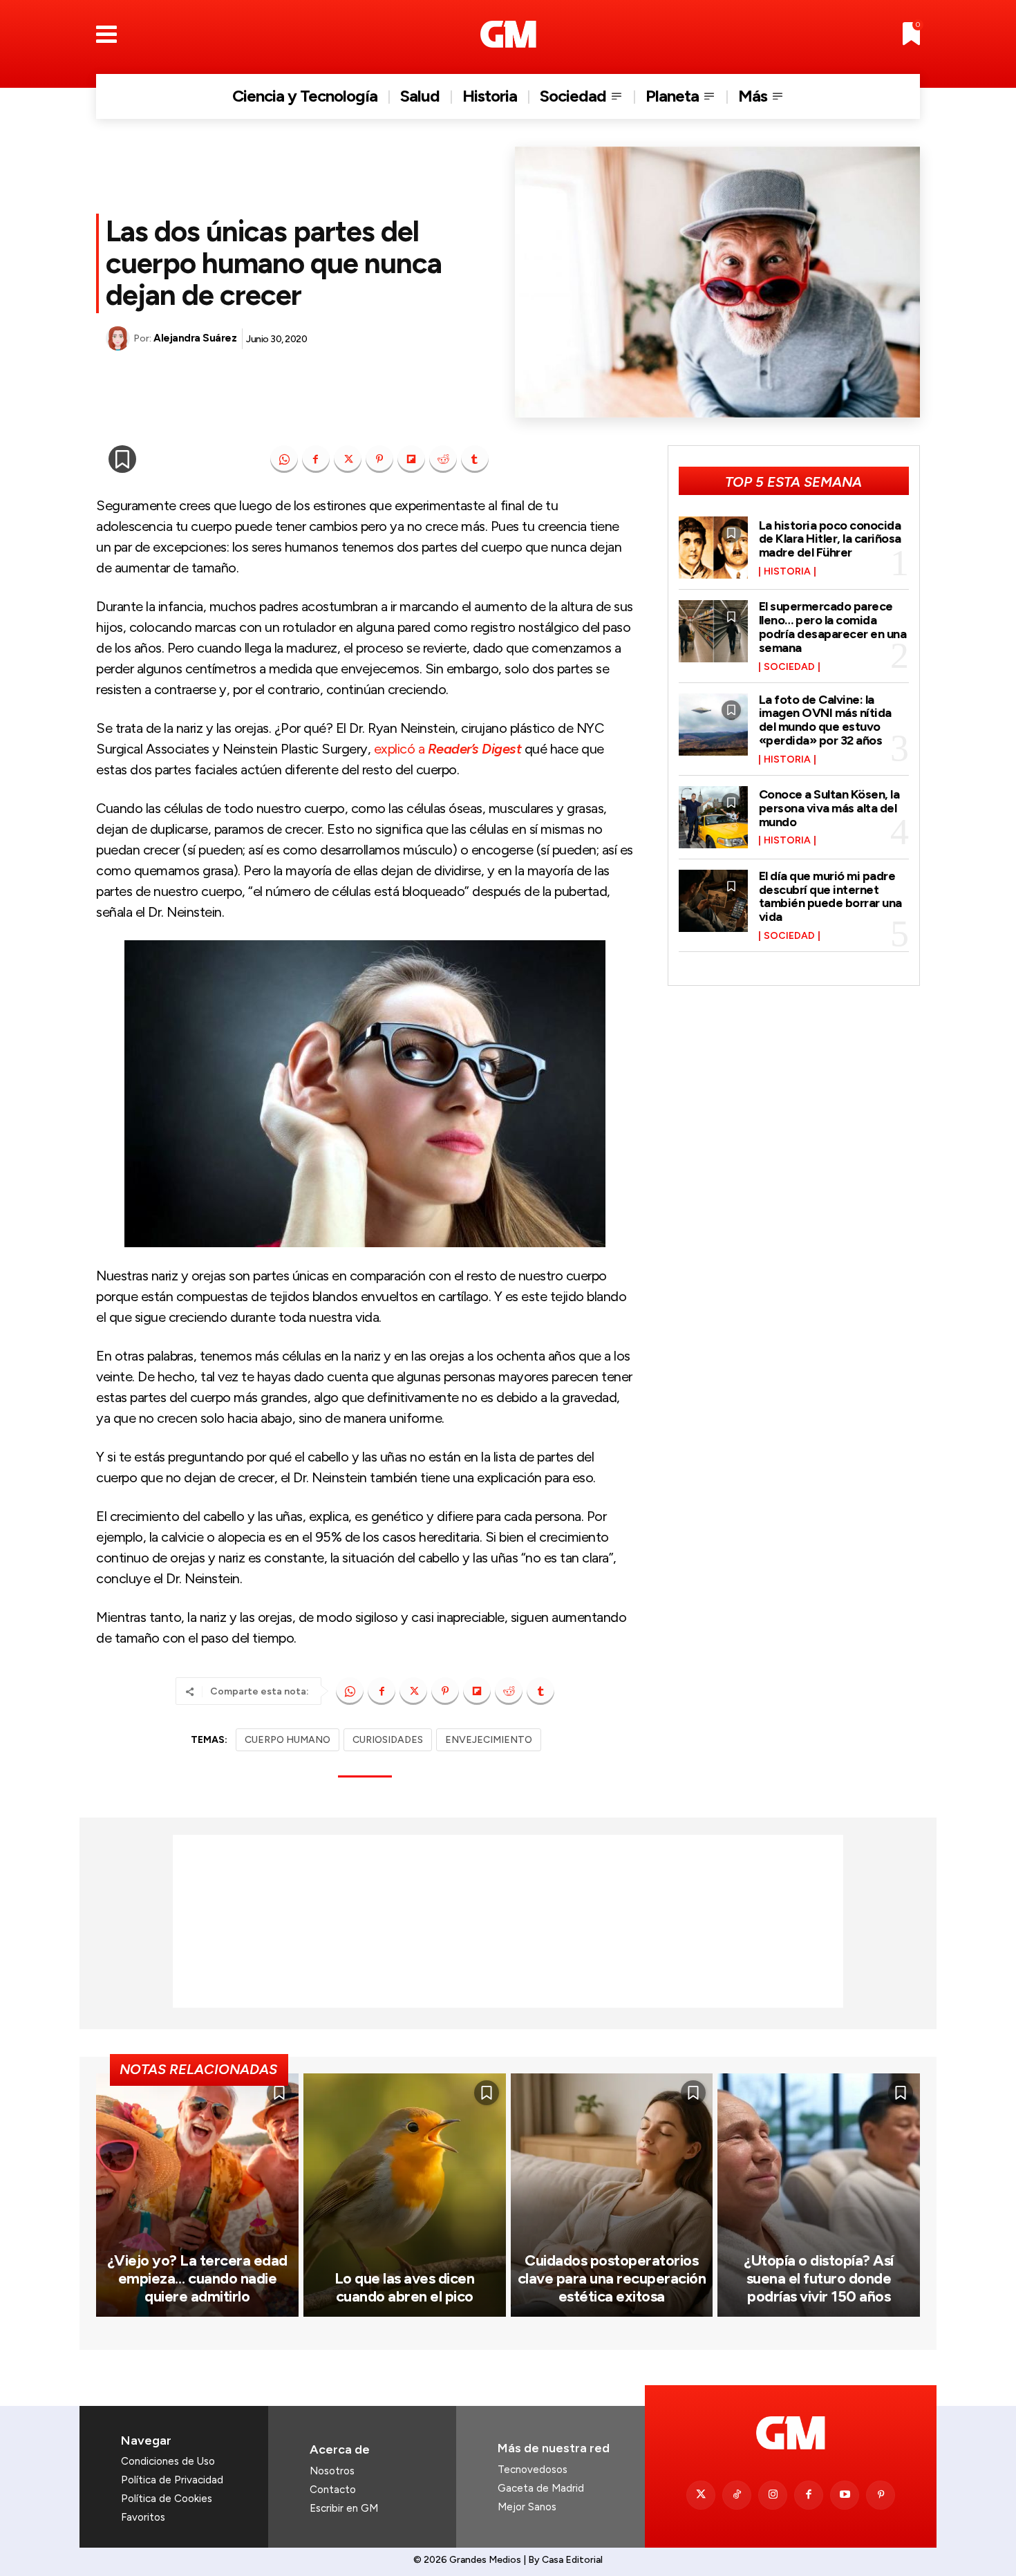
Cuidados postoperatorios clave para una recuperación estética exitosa (612, 2279)
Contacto (333, 2490)
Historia (787, 572)
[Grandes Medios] (508, 34)
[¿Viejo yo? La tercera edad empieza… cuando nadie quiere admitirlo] (197, 2195)
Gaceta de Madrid (541, 2488)
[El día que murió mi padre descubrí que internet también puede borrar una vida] (713, 901)
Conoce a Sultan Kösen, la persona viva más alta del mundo (829, 808)
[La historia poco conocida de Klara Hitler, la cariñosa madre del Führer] (713, 548)
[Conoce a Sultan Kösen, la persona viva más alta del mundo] (713, 817)
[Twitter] (701, 2495)
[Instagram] (773, 2495)
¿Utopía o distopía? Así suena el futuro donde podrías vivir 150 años (819, 2279)
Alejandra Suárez (195, 338)
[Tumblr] (475, 459)
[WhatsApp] (284, 459)
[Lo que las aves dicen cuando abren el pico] (405, 2195)
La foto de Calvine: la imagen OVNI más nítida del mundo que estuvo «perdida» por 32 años (825, 720)
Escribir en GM (344, 2508)
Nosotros (332, 2471)
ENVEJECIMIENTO (489, 1740)
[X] (348, 459)
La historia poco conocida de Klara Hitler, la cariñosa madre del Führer (830, 539)
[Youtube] (845, 2495)
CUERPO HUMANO (288, 1740)
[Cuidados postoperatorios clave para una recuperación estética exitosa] (612, 2195)
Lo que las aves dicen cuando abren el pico (405, 2287)
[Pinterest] (379, 459)
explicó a (448, 749)
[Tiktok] (737, 2495)
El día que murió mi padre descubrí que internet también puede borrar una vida (830, 896)
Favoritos (143, 2517)
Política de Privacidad (172, 2480)
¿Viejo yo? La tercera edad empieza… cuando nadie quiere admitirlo (197, 2279)
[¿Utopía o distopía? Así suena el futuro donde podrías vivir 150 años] (819, 2195)
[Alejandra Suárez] (120, 338)
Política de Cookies (167, 2499)
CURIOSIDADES (388, 1740)
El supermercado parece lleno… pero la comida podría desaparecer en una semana (833, 627)
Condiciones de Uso (168, 2461)
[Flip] (411, 459)
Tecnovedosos (533, 2470)
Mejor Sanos (527, 2507)
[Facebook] (316, 459)
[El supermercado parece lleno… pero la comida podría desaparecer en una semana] (713, 631)
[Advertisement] (508, 1921)
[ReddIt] (443, 459)
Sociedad (789, 667)
